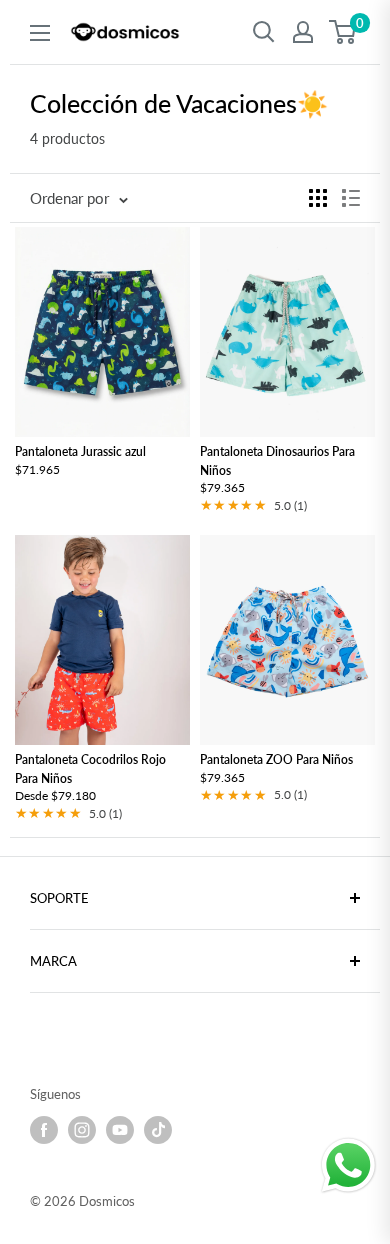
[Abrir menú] (40, 33)
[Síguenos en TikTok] (158, 1130)
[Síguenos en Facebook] (44, 1130)
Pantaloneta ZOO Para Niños (276, 759)
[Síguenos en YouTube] (120, 1130)
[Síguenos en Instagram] (82, 1130)
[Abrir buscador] (264, 32)
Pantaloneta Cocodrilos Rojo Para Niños (90, 769)
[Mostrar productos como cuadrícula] (318, 198)
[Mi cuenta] (303, 32)
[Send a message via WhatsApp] (348, 1165)
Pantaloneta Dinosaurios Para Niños (277, 462)
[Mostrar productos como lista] (351, 198)
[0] (343, 32)
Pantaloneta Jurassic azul (80, 452)
